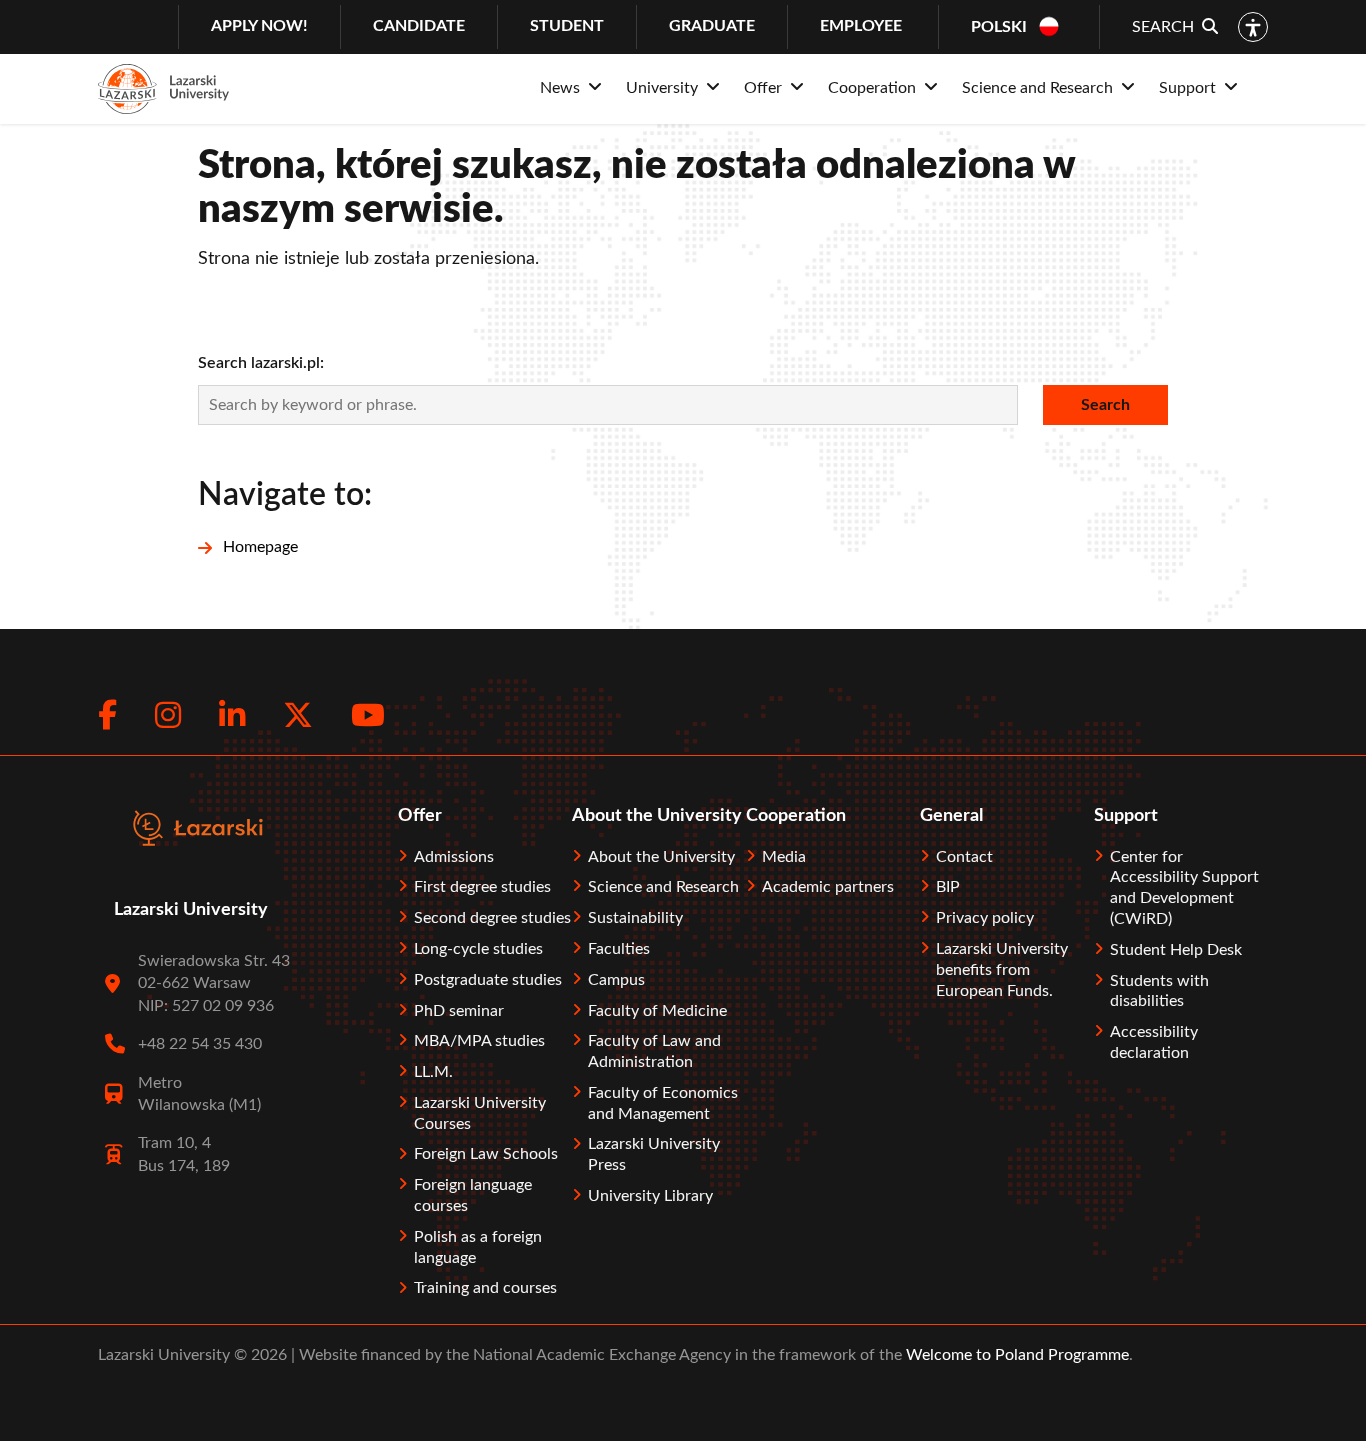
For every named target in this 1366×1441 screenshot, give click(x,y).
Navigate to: (285, 495)
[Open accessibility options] (1253, 27)
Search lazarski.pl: (261, 363)
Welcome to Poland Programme (1015, 1355)
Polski (999, 27)
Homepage (260, 547)
